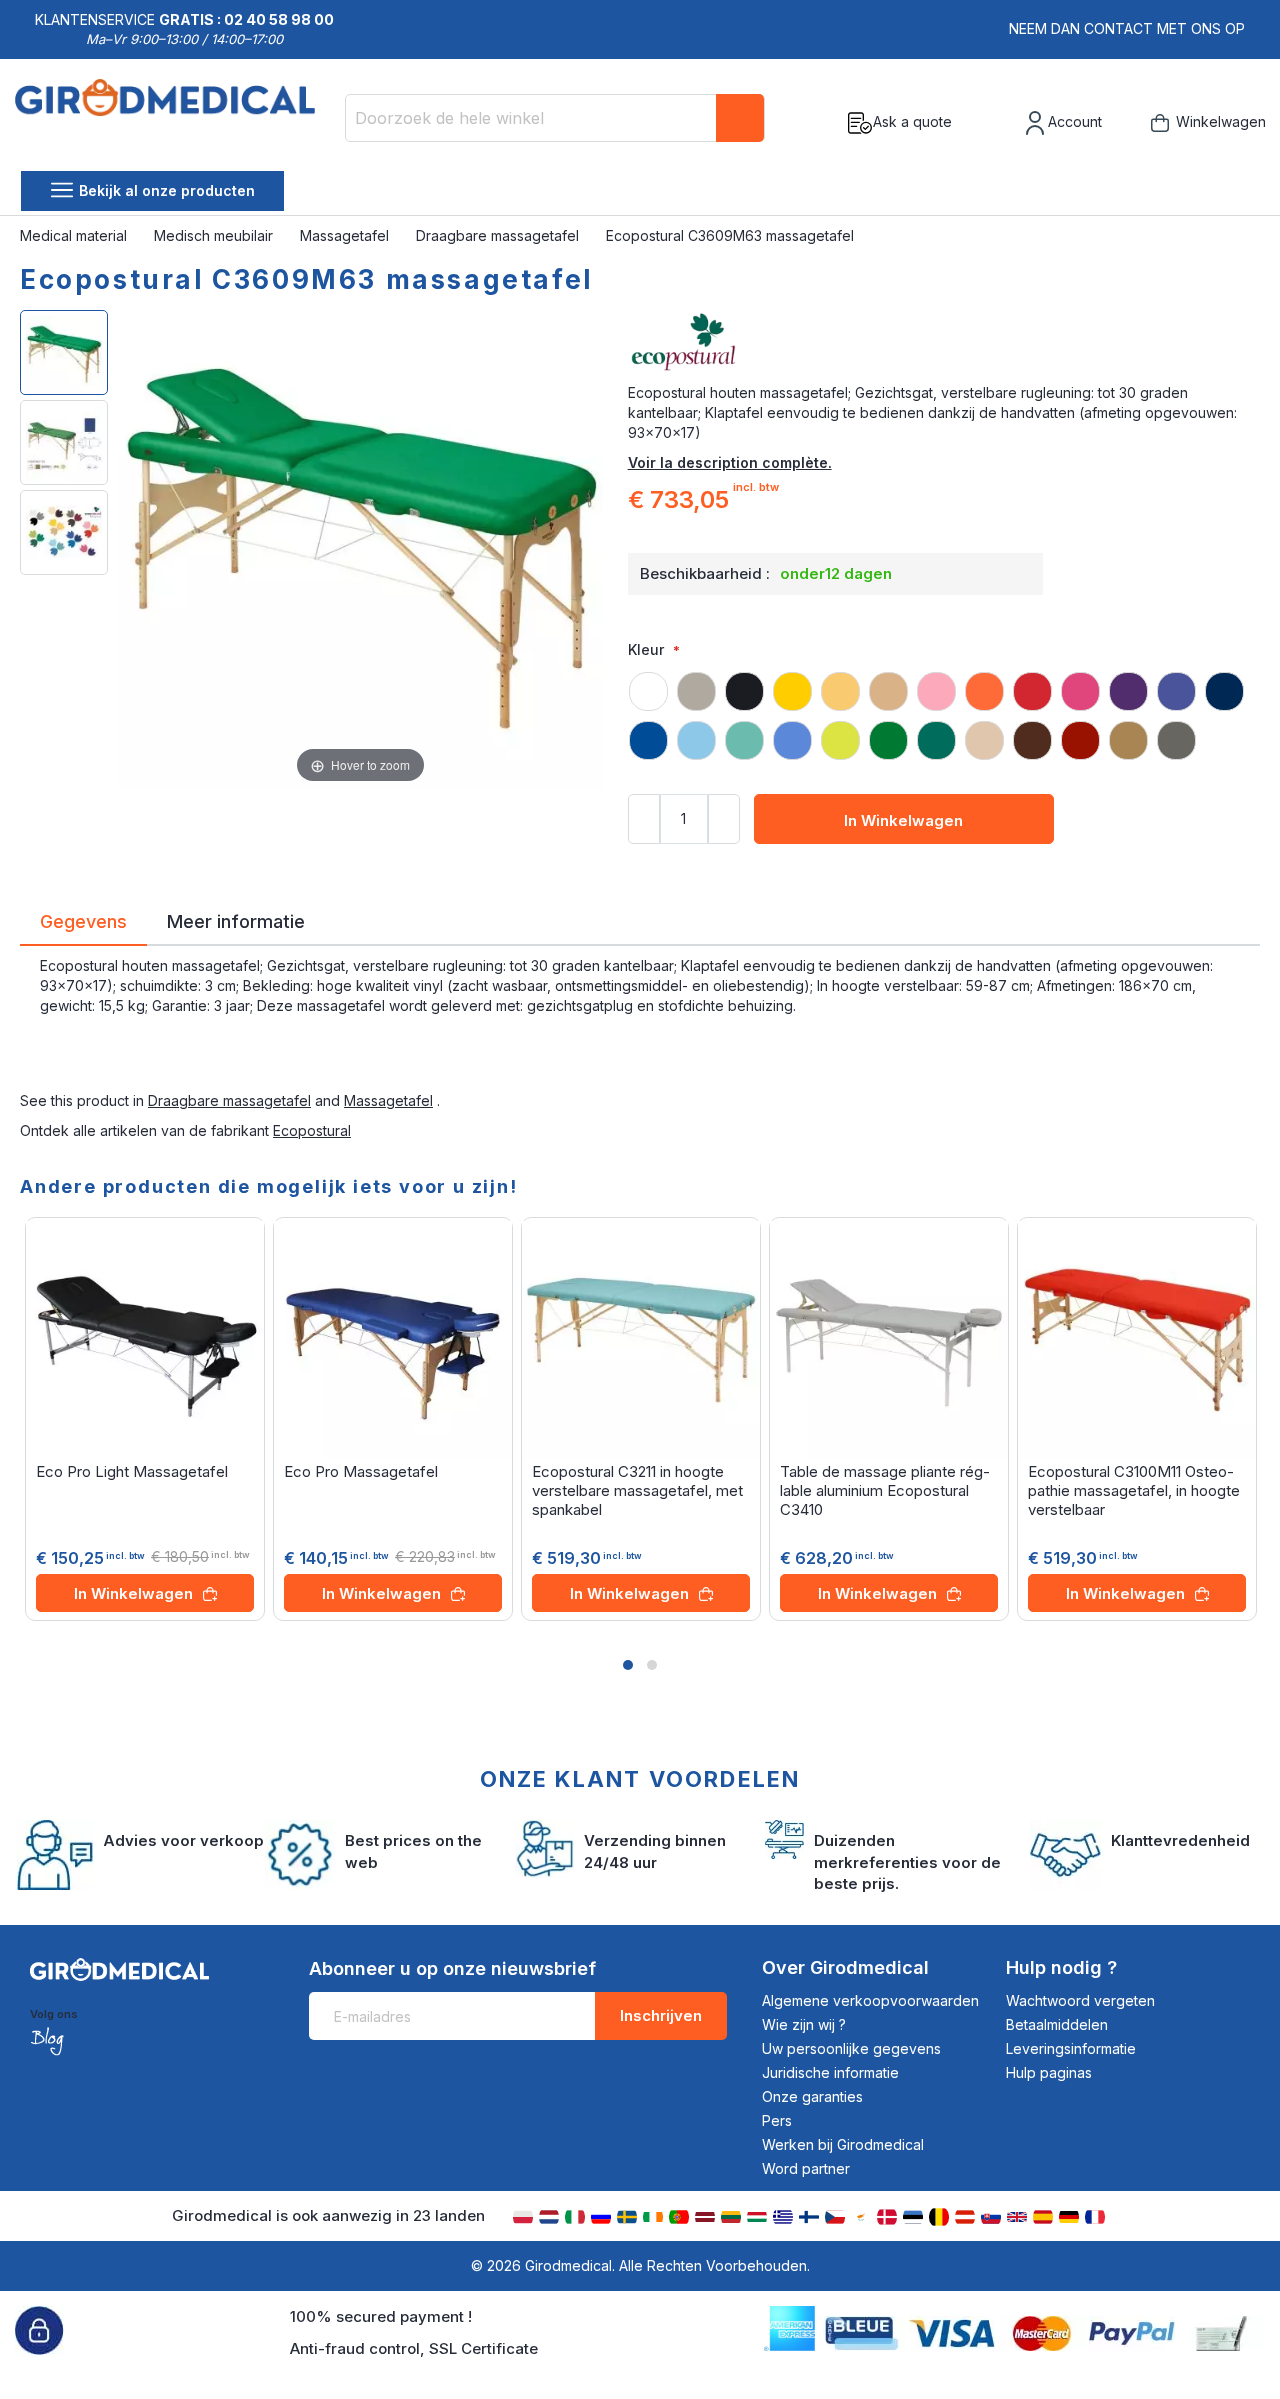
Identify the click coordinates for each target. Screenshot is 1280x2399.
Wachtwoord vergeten (1080, 2000)
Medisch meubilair (215, 235)
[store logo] (172, 123)
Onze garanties (812, 2096)
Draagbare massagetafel (499, 235)
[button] (628, 1665)
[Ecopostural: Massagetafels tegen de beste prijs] (944, 343)
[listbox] (944, 707)
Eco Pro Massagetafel (361, 1471)
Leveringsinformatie (1071, 2048)
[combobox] (555, 118)
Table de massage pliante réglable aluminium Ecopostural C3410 (885, 1490)
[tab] (83, 925)
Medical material (75, 235)
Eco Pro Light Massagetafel (132, 1471)
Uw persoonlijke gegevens (851, 2048)
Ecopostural (312, 1130)
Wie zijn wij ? (804, 2024)
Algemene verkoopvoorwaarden (870, 2000)
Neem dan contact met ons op (1127, 28)
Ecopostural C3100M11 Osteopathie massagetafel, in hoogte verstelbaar (1134, 1490)
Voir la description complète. (730, 462)
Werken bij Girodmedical (843, 2144)
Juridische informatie (830, 2072)
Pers (777, 2120)
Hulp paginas (1049, 2072)
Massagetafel (346, 235)
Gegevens (83, 920)
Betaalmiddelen (1057, 2024)
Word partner (806, 2168)
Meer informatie (236, 920)
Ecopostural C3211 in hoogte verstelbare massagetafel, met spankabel (637, 1490)
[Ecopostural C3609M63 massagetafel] (64, 352)
